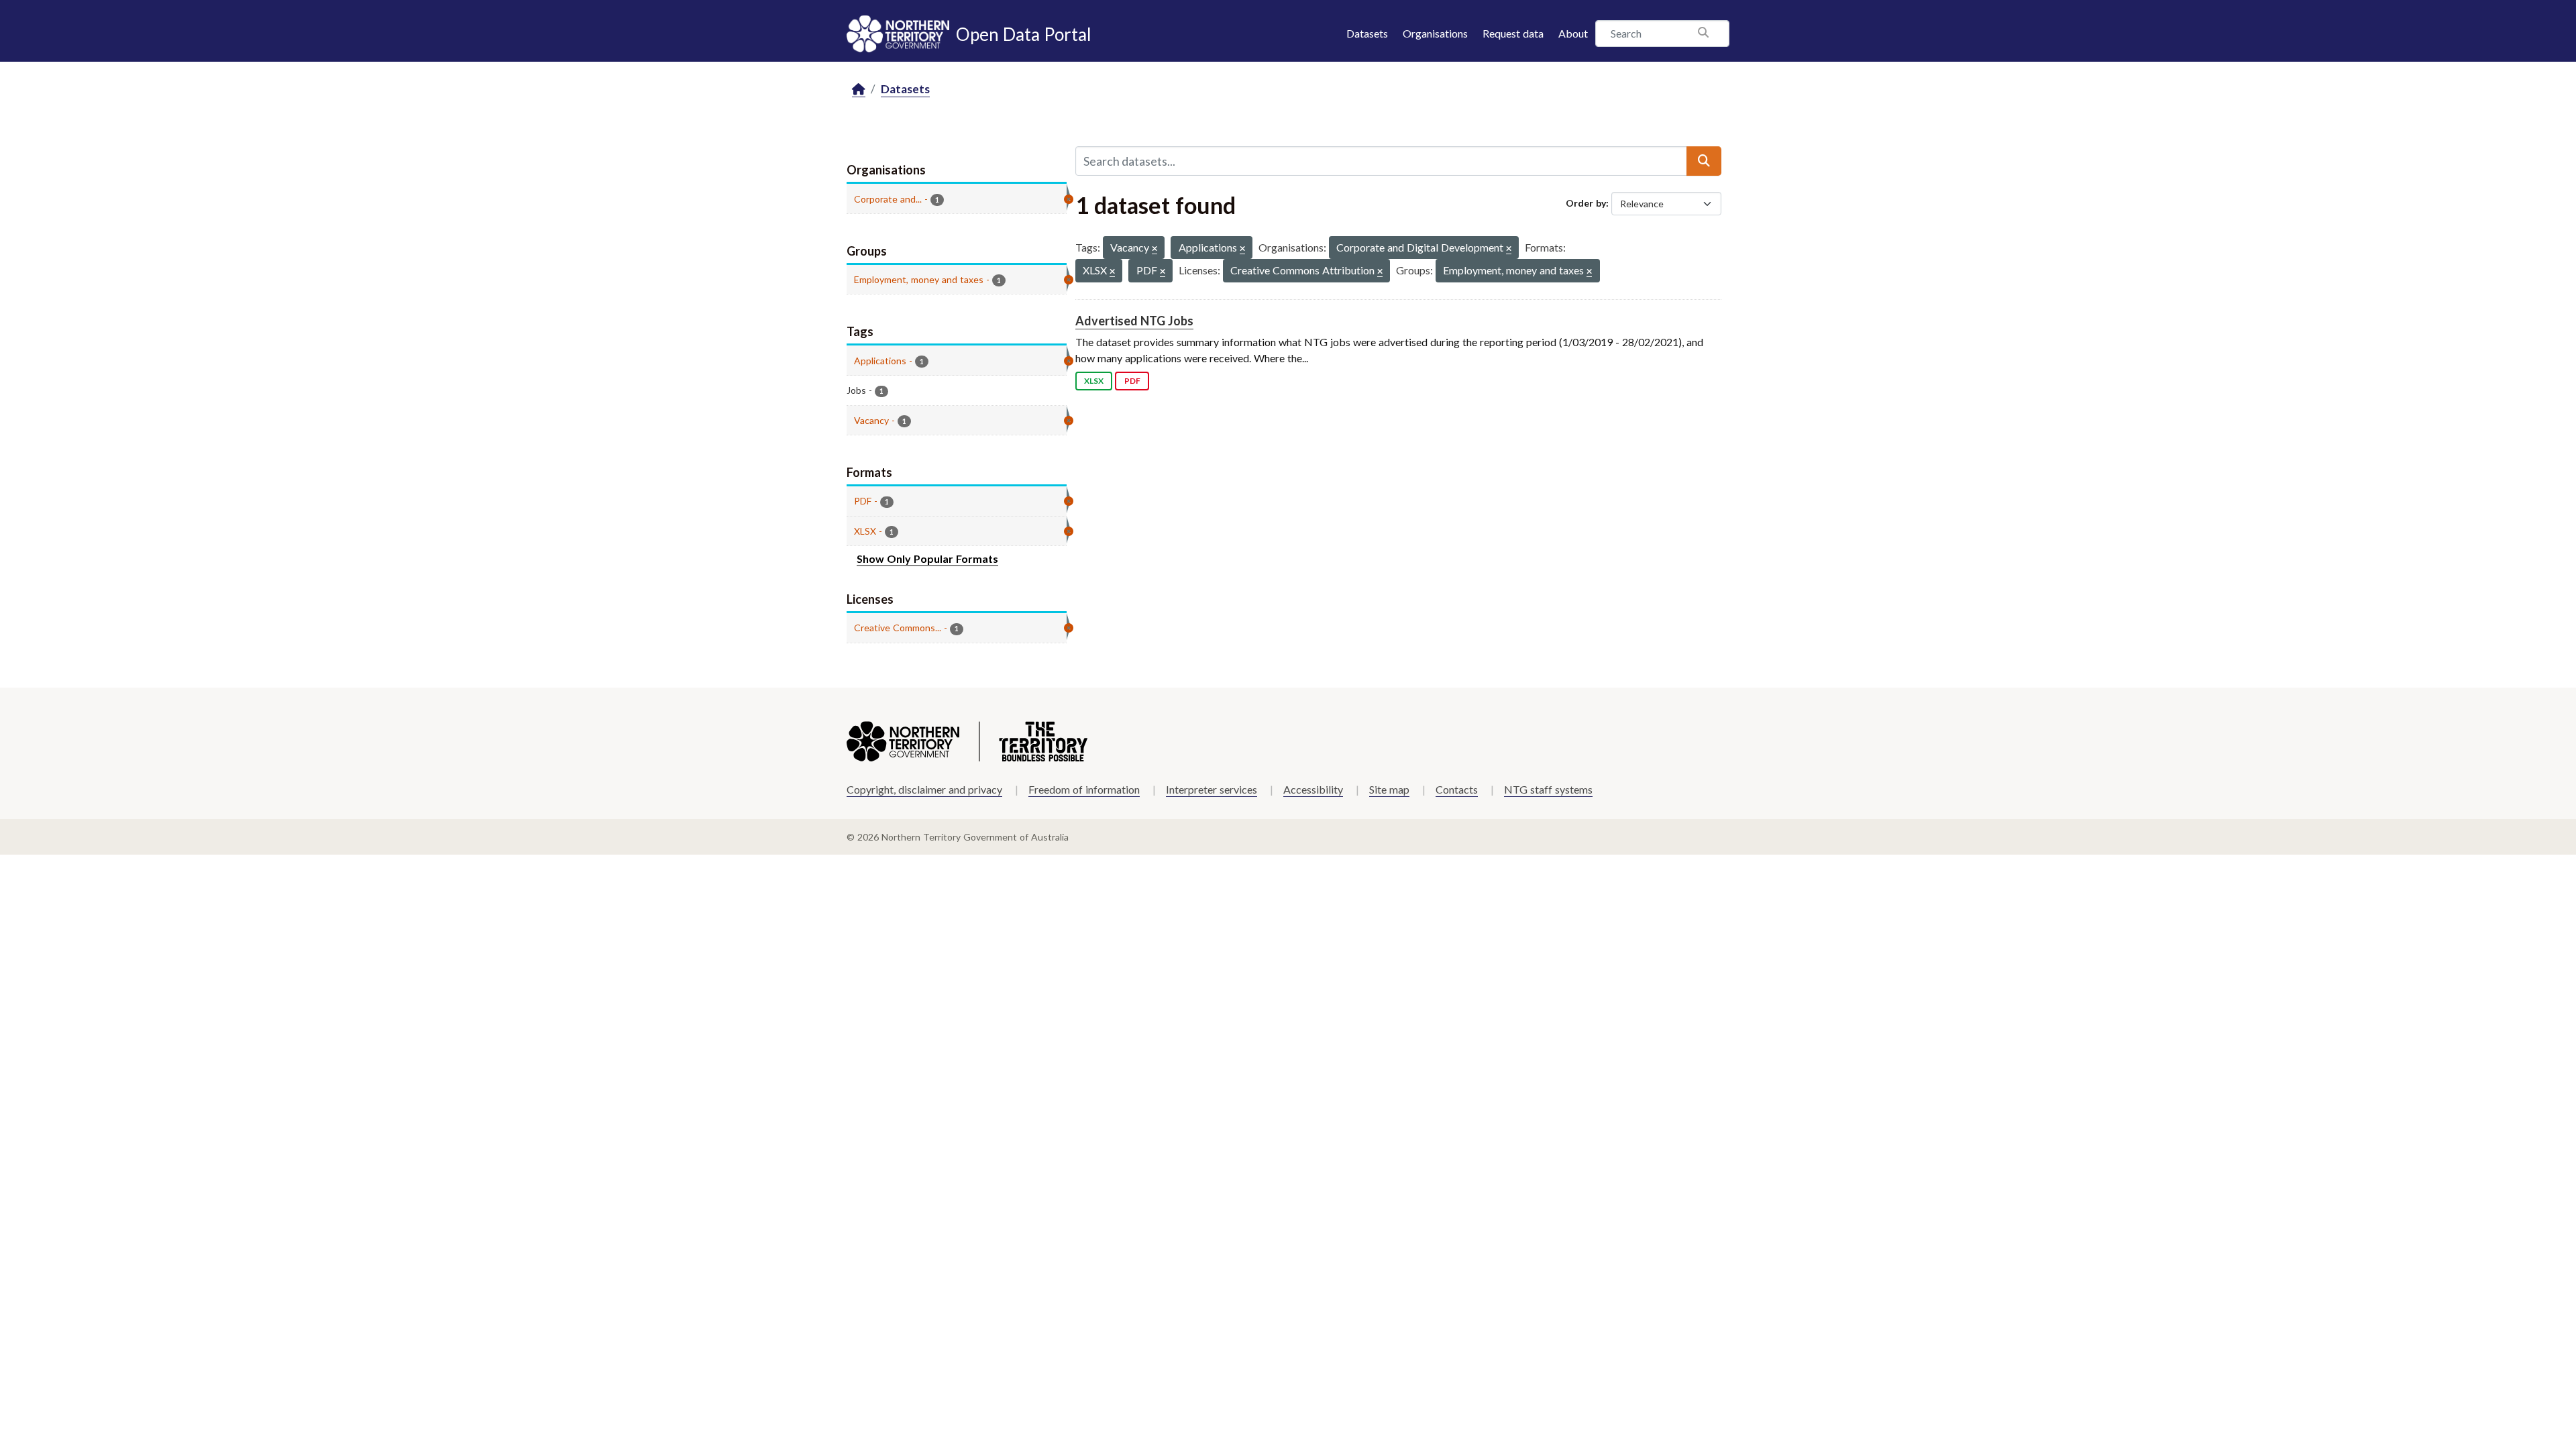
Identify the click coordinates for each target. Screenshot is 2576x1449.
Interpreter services (1212, 789)
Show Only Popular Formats (927, 558)
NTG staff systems (1548, 789)
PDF (1132, 381)
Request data (1513, 33)
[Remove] (1155, 249)
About (1573, 33)
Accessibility (1313, 789)
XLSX (1094, 381)
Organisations (1435, 33)
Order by (1586, 203)
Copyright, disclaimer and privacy (924, 789)
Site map (1389, 789)
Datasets (1367, 33)
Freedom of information (1084, 789)
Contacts (1457, 789)
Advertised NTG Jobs (1134, 321)
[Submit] (1704, 161)
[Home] (859, 90)
